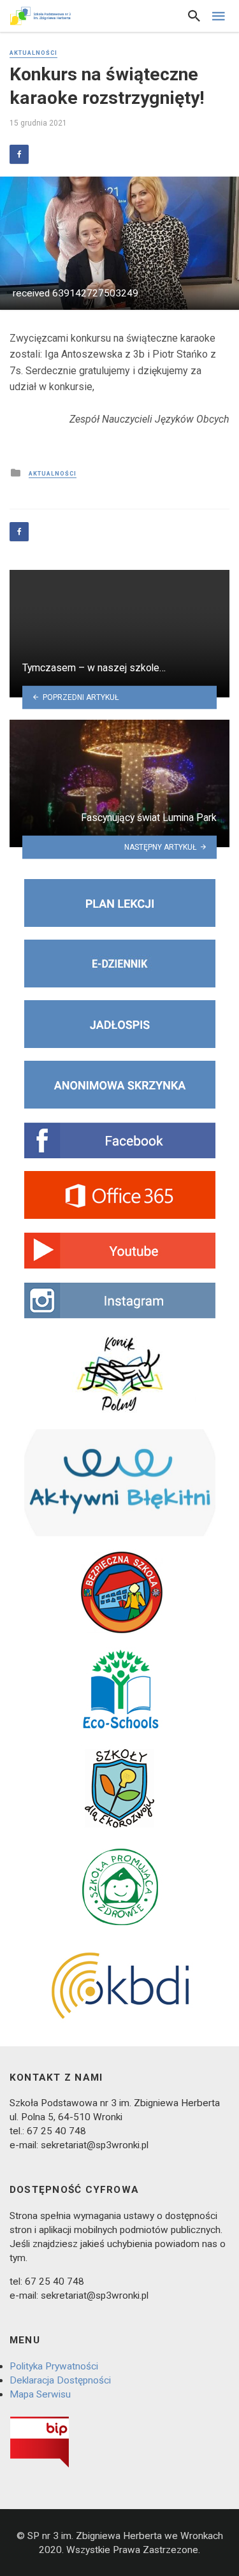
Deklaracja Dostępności (60, 2380)
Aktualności (33, 53)
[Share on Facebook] (19, 154)
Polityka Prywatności (54, 2366)
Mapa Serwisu (40, 2394)
